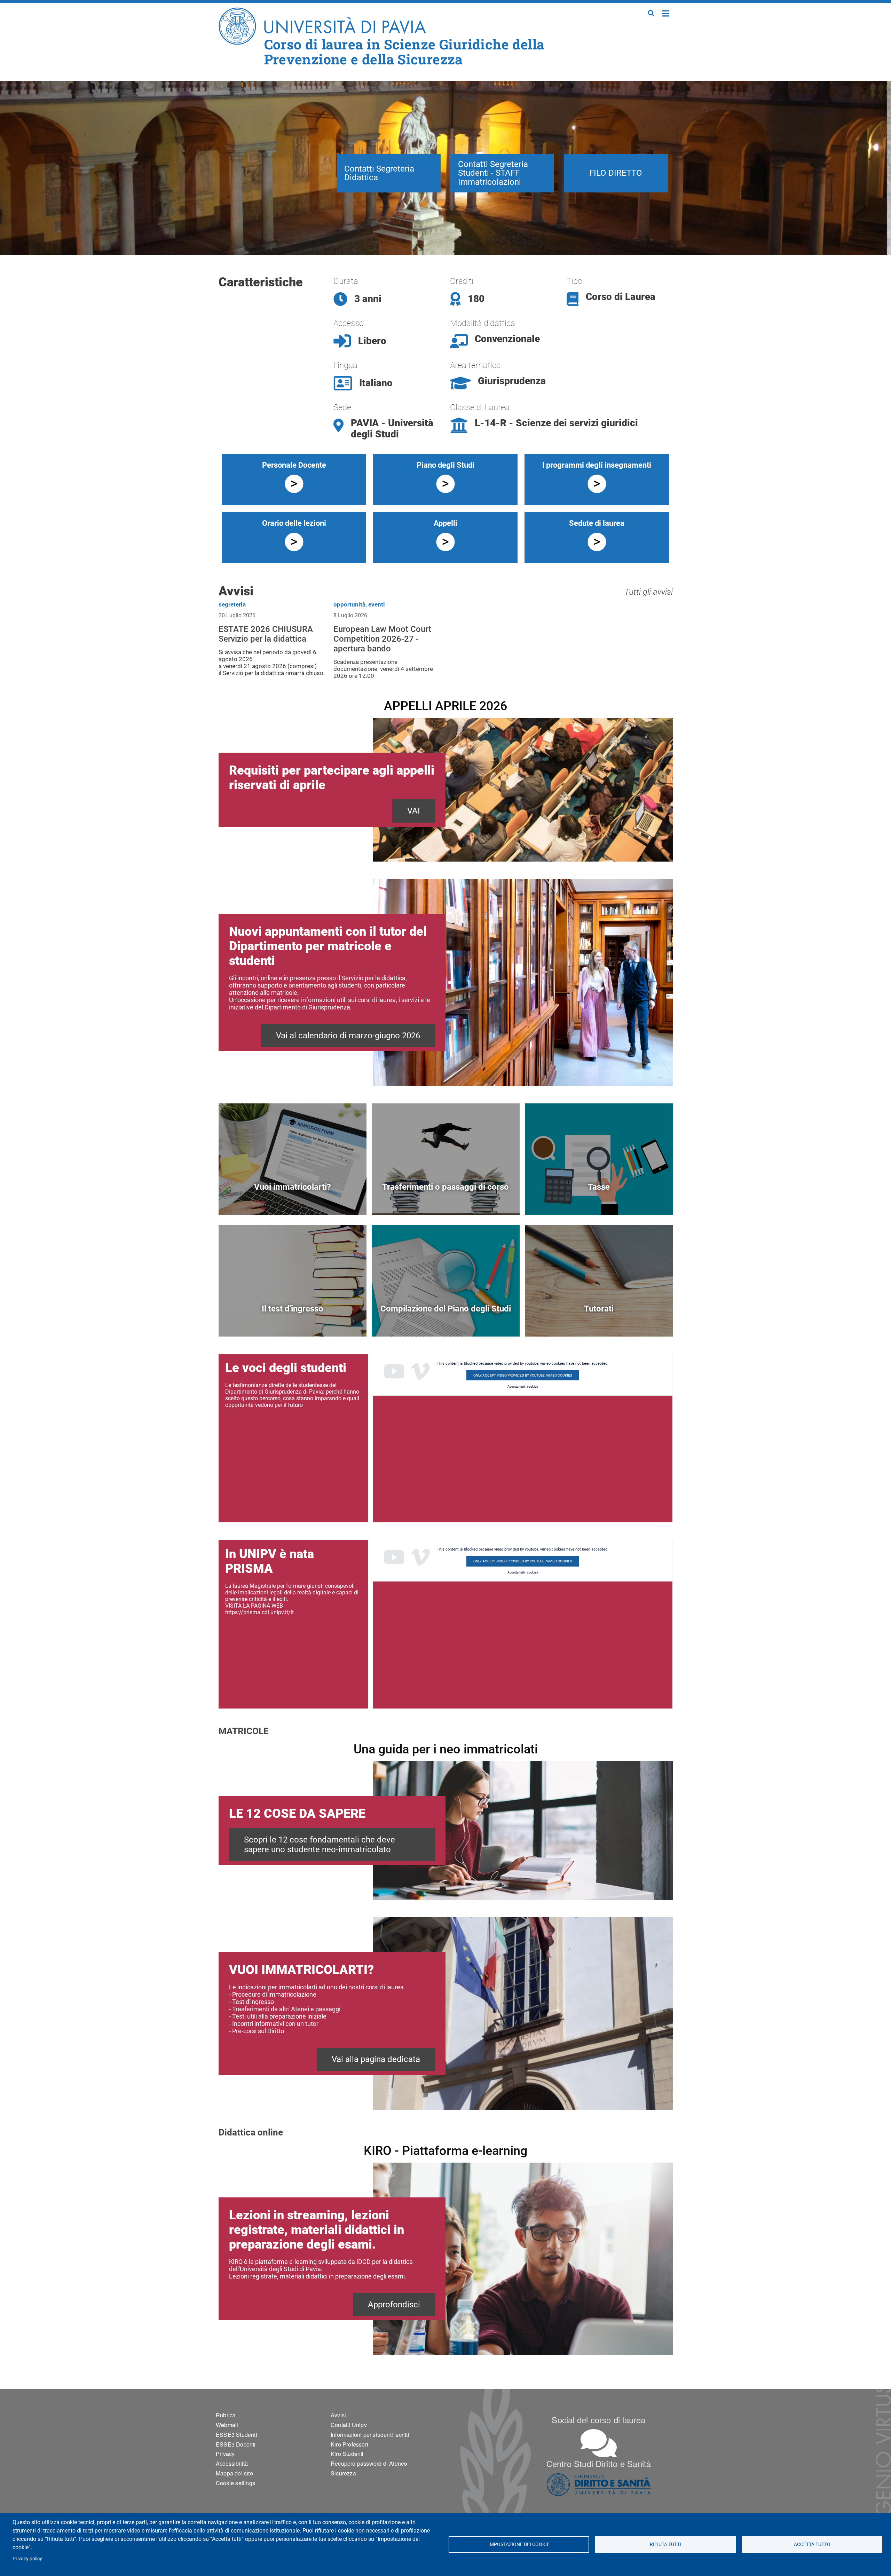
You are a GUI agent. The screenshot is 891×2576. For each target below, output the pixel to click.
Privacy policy (27, 2559)
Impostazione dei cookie (519, 2544)
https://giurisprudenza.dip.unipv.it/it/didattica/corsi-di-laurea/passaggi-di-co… (446, 1199)
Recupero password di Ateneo (369, 2463)
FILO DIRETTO (616, 173)
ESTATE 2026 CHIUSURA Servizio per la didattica (266, 634)
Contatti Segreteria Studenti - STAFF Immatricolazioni (493, 173)
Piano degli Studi (445, 465)
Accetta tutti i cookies (523, 1387)
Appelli (445, 523)
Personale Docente (294, 465)
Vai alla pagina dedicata (376, 2059)
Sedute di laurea (597, 523)
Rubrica (226, 2415)
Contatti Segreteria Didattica (379, 173)
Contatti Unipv (349, 2425)
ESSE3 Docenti (236, 2444)
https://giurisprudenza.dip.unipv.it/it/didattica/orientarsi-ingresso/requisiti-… (293, 1320)
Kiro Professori (349, 2444)
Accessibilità (232, 2463)
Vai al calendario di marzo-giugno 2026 (348, 1036)
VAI (414, 811)
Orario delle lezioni (294, 523)
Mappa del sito (234, 2473)
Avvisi (338, 2415)
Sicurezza (343, 2473)
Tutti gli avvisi (649, 592)
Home (666, 13)
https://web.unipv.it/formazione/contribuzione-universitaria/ (599, 1199)
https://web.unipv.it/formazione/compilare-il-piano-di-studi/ (446, 1320)
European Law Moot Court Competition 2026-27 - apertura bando (382, 639)
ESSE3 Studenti (236, 2435)
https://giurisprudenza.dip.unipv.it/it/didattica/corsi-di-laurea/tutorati (599, 1320)
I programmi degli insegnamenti (597, 465)
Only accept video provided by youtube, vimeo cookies (523, 1375)
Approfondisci (394, 2305)
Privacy (225, 2454)
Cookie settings (235, 2483)
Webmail (227, 2425)
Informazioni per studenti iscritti (370, 2435)
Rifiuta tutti (665, 2544)
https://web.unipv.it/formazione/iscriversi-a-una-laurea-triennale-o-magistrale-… (293, 1199)
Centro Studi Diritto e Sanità (599, 2463)
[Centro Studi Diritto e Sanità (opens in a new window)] (599, 2485)
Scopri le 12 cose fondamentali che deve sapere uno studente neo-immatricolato (320, 1845)
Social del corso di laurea (598, 2420)
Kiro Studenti (347, 2454)
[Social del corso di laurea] (599, 2443)
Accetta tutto (812, 2544)
